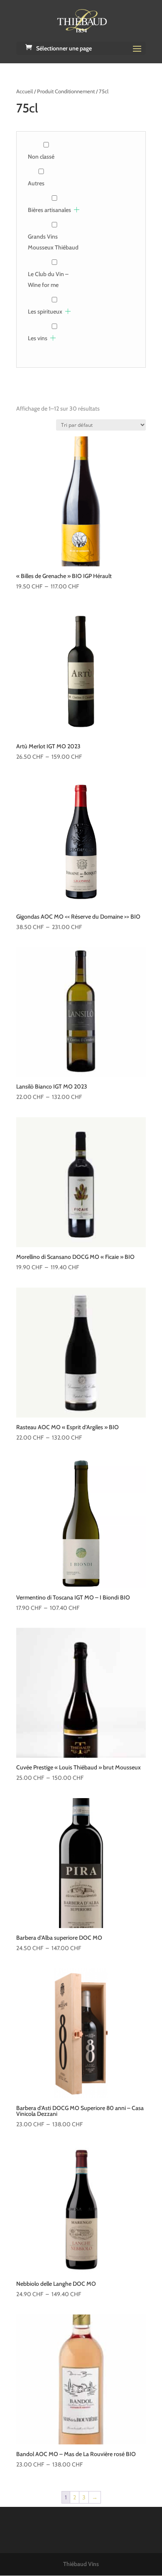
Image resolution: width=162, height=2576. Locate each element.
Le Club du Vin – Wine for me (48, 279)
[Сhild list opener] (77, 210)
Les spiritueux (45, 311)
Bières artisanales (49, 210)
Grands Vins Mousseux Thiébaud (53, 242)
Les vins (38, 338)
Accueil (25, 91)
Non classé (41, 157)
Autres (36, 183)
